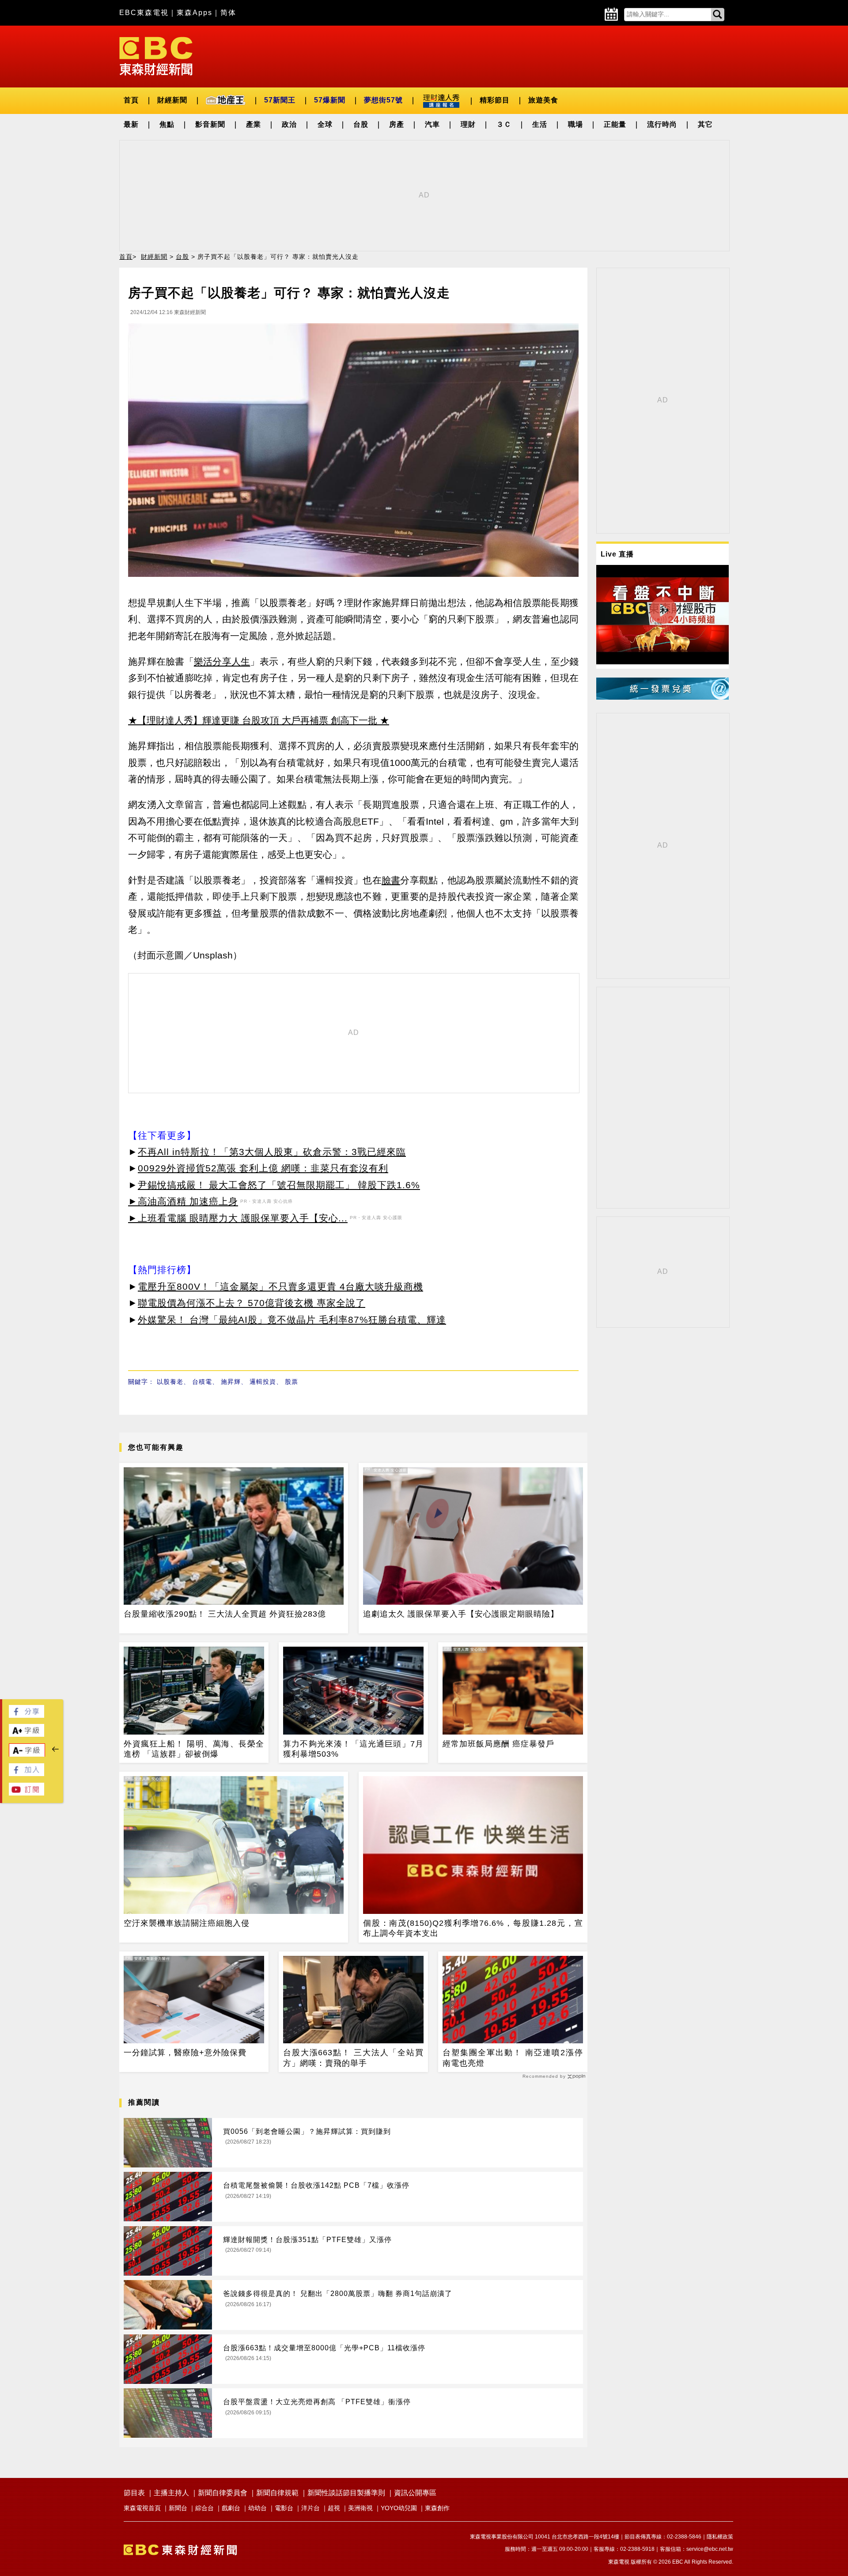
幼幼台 (257, 2508)
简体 (228, 13)
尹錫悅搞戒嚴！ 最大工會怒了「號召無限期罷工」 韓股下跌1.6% (279, 1185)
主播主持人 (171, 2493)
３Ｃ (504, 124)
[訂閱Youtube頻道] (26, 1793)
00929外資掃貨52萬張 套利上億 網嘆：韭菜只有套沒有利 (263, 1168)
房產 (397, 124)
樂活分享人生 (222, 661)
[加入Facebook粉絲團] (26, 1774)
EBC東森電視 (144, 13)
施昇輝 (231, 1382)
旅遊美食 (543, 100)
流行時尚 (662, 124)
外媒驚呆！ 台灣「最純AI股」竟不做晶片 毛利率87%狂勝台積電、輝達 (292, 1320)
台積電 (202, 1382)
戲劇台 (231, 2508)
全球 (325, 124)
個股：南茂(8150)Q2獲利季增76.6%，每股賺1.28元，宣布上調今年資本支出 (473, 1928)
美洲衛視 (360, 2508)
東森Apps (195, 13)
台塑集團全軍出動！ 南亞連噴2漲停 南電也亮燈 (513, 2058)
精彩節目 (495, 100)
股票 (291, 1382)
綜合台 (204, 2508)
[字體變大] (26, 1734)
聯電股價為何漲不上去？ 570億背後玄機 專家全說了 (252, 1303)
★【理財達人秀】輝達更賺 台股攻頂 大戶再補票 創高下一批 (253, 720)
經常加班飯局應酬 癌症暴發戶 (498, 1744)
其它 (705, 124)
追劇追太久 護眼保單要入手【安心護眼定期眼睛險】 (461, 1614)
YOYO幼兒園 (399, 2508)
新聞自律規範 (277, 2493)
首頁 (131, 100)
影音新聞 (210, 124)
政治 (289, 124)
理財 (468, 124)
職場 (575, 124)
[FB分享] (26, 1715)
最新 (131, 124)
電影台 (284, 2508)
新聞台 (178, 2508)
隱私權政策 (720, 2537)
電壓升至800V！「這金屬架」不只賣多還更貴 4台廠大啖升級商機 (280, 1286)
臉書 (391, 880)
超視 (334, 2508)
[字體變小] (27, 1755)
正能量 (615, 124)
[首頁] (156, 55)
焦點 (167, 124)
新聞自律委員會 (223, 2493)
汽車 (432, 124)
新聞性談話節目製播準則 (346, 2493)
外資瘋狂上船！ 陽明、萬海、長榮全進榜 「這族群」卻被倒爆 (194, 1749)
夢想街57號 (383, 100)
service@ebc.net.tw (710, 2549)
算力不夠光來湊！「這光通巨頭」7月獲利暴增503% (353, 1749)
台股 (361, 124)
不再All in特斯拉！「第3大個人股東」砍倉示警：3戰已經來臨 (272, 1152)
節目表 (134, 2493)
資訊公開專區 (415, 2493)
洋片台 (310, 2508)
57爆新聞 (330, 100)
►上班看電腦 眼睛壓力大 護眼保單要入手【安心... (238, 1218)
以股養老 (170, 1382)
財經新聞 (172, 100)
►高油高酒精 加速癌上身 (183, 1201)
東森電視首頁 (142, 2508)
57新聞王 (280, 100)
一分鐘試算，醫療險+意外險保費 (185, 2053)
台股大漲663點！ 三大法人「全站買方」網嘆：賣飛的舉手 (353, 2058)
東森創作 (437, 2508)
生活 (540, 124)
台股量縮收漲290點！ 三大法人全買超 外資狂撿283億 (225, 1614)
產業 (254, 124)
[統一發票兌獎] (662, 697)
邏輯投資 (263, 1382)
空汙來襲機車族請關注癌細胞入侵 (187, 1923)
